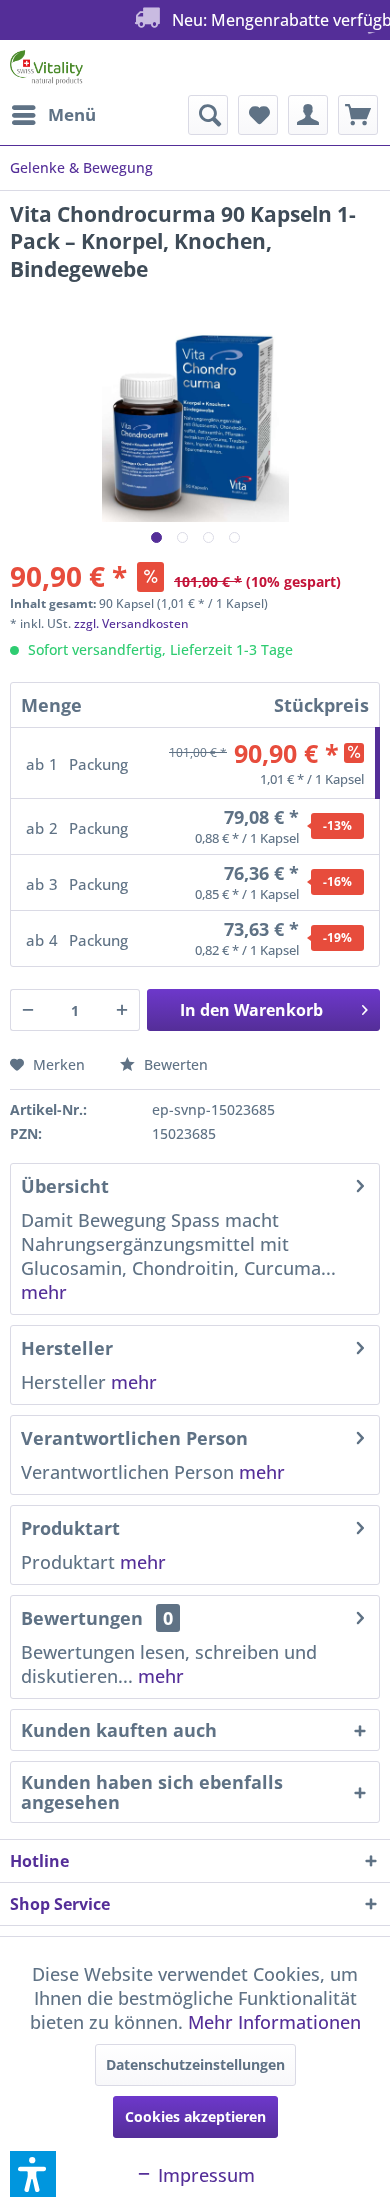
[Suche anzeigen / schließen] (208, 115)
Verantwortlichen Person (134, 1438)
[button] (33, 2174)
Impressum (204, 2175)
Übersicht (65, 1186)
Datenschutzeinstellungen (195, 2064)
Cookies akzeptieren (195, 2116)
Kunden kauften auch (119, 1730)
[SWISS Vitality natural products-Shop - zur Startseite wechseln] (46, 67)
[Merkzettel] (258, 115)
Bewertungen (82, 1618)
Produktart (70, 1528)
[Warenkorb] (358, 115)
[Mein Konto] (308, 115)
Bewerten (174, 1064)
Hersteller (67, 1348)
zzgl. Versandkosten (131, 623)
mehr (44, 1292)
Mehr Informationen (274, 2022)
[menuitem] (53, 115)
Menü (72, 114)
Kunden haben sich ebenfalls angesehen (152, 1792)
